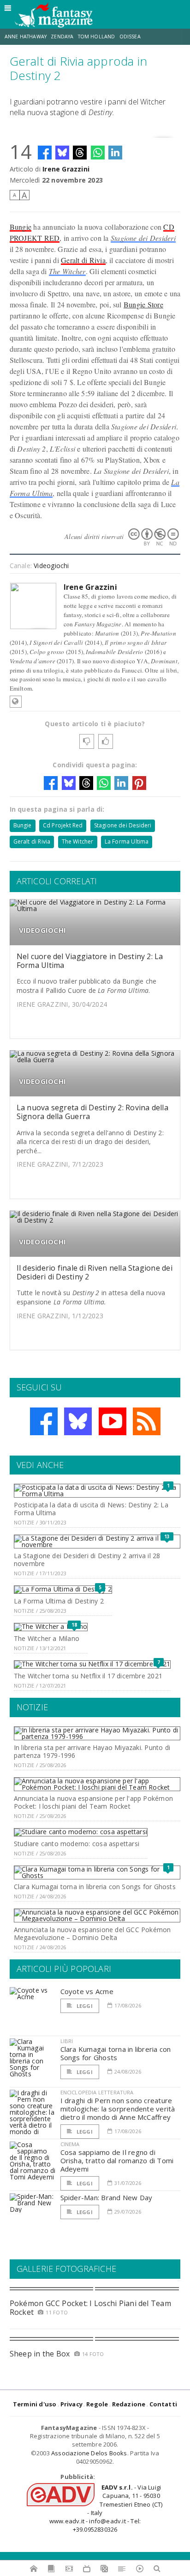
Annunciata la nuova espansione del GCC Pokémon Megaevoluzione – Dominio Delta (92, 1934)
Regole (97, 2404)
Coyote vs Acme (87, 1991)
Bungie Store (143, 304)
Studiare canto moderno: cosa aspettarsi (77, 1844)
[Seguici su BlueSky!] (78, 1421)
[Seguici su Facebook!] (44, 1421)
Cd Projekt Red (63, 825)
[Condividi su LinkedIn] (115, 153)
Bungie (21, 227)
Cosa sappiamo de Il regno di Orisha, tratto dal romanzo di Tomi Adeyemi (117, 2160)
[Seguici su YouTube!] (113, 1421)
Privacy (71, 2404)
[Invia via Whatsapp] (98, 153)
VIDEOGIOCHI (42, 930)
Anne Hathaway (26, 37)
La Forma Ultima (127, 841)
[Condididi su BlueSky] (62, 153)
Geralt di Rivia (83, 260)
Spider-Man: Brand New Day (107, 2197)
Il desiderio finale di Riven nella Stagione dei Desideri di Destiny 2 (95, 1272)
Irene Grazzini (66, 169)
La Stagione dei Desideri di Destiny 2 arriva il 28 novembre (87, 1560)
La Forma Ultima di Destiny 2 (59, 1601)
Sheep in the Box (40, 2354)
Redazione (129, 2404)
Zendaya (62, 37)
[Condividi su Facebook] (45, 153)
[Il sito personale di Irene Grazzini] (16, 702)
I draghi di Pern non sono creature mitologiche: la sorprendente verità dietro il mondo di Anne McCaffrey (118, 2109)
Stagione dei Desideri (143, 238)
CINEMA (70, 2144)
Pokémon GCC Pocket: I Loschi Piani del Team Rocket (90, 2308)
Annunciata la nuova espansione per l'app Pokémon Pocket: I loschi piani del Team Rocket (93, 1802)
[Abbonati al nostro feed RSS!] (147, 1421)
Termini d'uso (35, 2404)
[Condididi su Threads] (80, 153)
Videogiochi (51, 566)
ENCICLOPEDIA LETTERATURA (97, 2092)
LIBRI (67, 2041)
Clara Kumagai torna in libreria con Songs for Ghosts (95, 1887)
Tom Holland (97, 37)
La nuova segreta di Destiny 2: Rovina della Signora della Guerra (92, 1112)
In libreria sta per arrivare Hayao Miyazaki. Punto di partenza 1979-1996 (92, 1751)
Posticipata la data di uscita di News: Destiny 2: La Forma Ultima (91, 1509)
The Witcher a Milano (47, 1638)
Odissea (130, 37)
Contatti (163, 2404)
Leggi (84, 2006)
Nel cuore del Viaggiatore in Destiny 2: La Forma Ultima (90, 961)
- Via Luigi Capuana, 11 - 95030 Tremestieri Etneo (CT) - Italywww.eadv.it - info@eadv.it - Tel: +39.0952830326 (106, 2508)
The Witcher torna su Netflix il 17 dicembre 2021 (88, 1676)
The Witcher (67, 271)
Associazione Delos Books (89, 2453)
